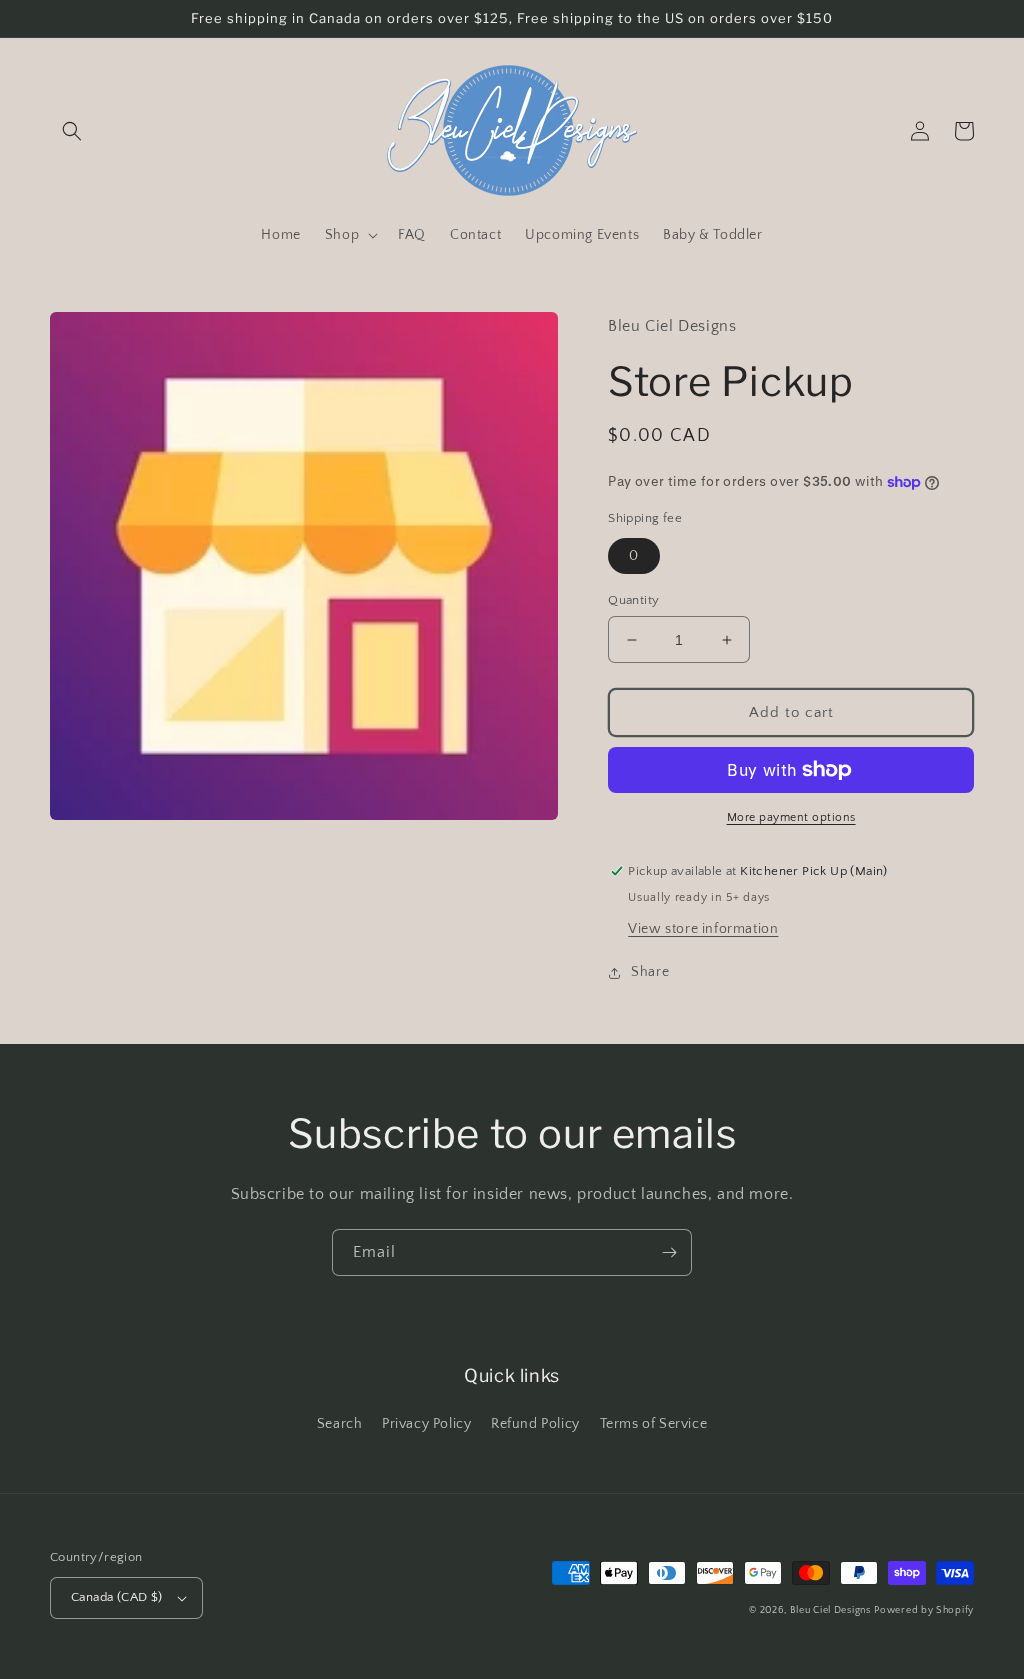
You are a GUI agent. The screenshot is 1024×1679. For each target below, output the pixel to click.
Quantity (633, 600)
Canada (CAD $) (117, 1597)
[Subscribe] (669, 1252)
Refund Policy (535, 1424)
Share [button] (650, 972)
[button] (72, 131)
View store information (703, 929)
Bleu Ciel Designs (830, 1610)
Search (340, 1424)
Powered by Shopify (924, 1610)
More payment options (791, 817)
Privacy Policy (426, 1424)
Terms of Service (654, 1424)
